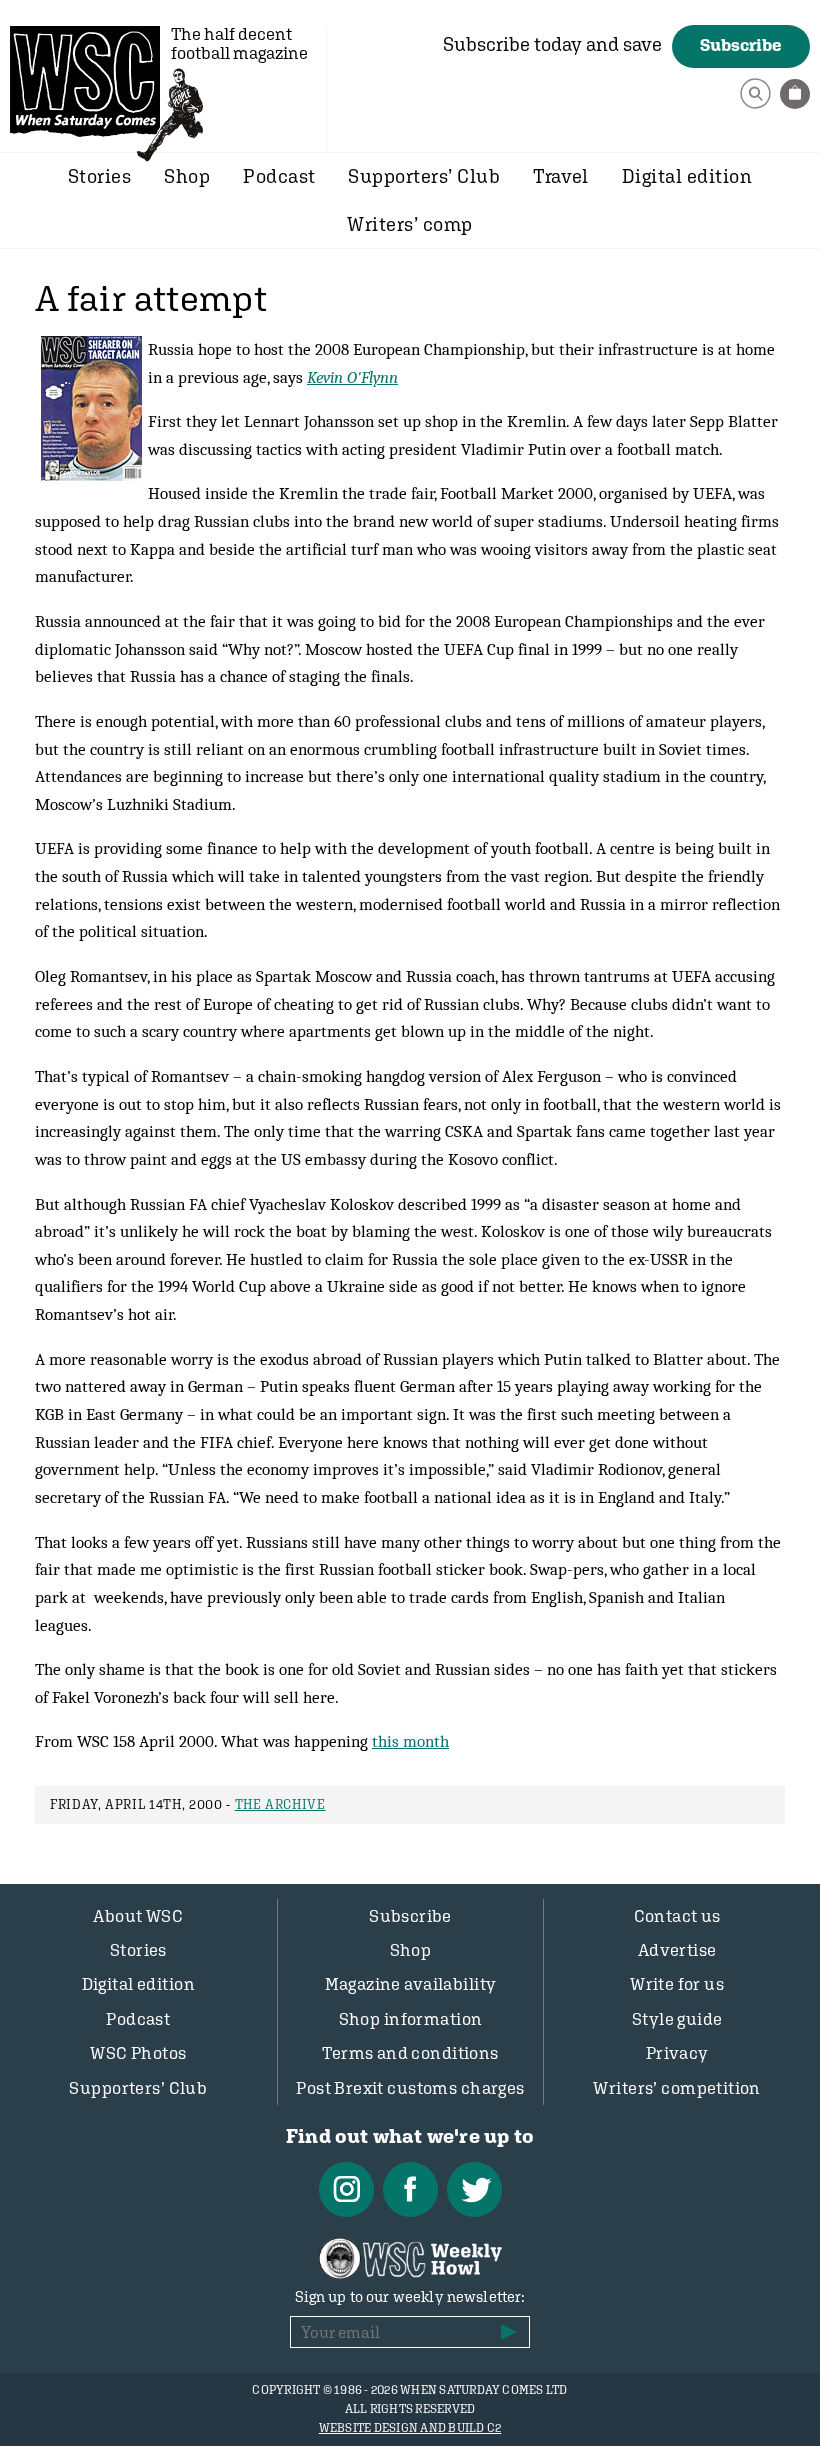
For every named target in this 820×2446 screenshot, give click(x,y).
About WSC (138, 1916)
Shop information (411, 2019)
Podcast (279, 176)
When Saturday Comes (85, 81)
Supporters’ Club (424, 176)
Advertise (677, 1950)
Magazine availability (411, 1984)
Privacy (677, 2053)
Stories (99, 176)
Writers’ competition (677, 2088)
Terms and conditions (410, 2053)
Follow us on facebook (410, 2189)
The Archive (280, 1804)
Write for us (677, 1984)
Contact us (677, 1916)
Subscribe (741, 45)
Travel (561, 176)
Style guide (677, 2019)
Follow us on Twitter (474, 2189)
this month (410, 1741)
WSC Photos (138, 2053)
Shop (187, 176)
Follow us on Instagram (346, 2189)
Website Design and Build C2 (410, 2428)
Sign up (509, 2332)
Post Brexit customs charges (410, 2088)
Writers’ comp (409, 224)
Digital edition (687, 176)
